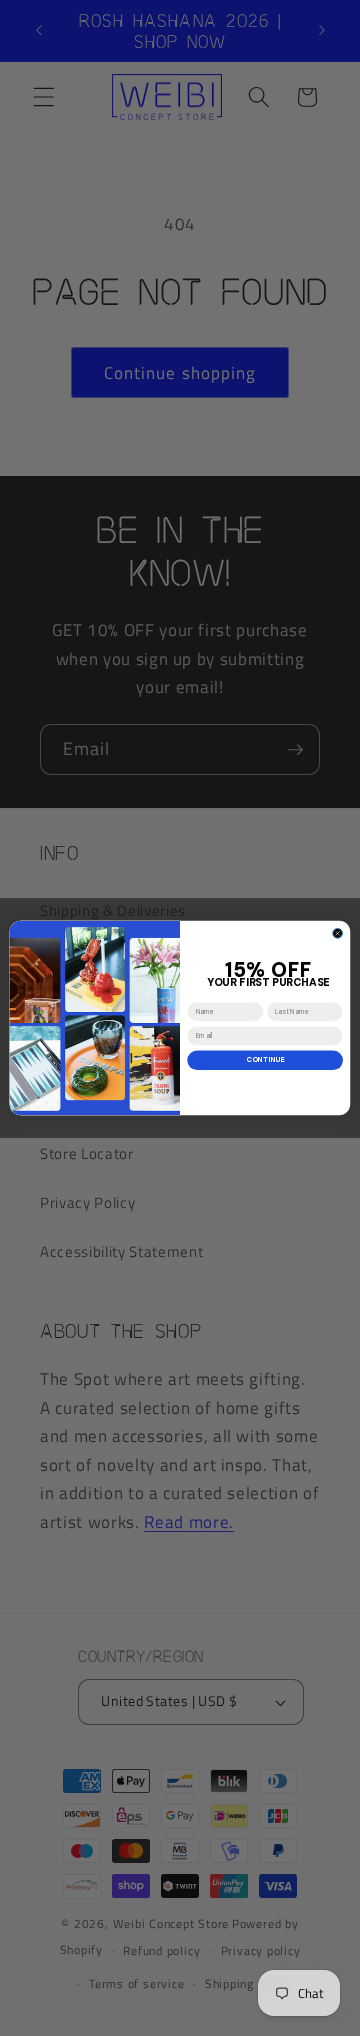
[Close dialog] (338, 933)
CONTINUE (265, 1060)
